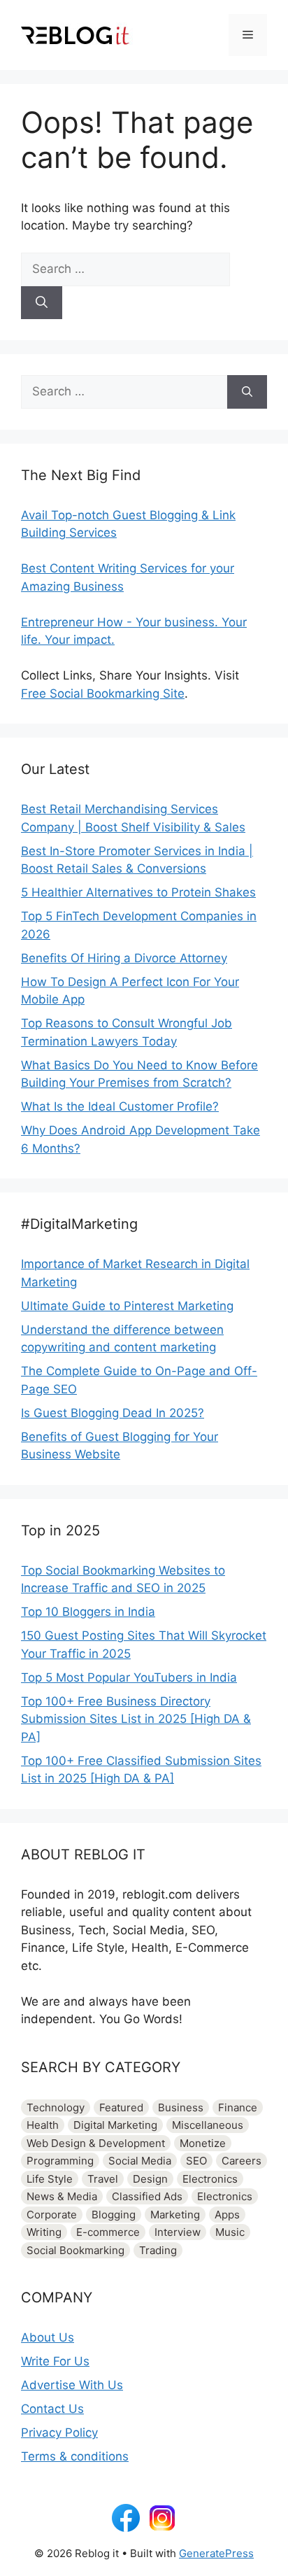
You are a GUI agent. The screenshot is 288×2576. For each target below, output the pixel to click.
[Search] (42, 303)
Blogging (114, 2215)
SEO (196, 2161)
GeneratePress (216, 2553)
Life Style (50, 2179)
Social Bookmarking (75, 2250)
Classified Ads (147, 2196)
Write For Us (55, 2361)
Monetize (203, 2143)
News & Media (62, 2196)
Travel (103, 2179)
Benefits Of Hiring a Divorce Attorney (124, 958)
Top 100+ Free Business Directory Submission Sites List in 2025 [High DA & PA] (136, 1719)
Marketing (175, 2215)
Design (150, 2179)
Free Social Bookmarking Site (103, 694)
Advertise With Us (72, 2385)
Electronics (210, 2179)
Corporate (52, 2215)
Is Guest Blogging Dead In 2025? (113, 1413)
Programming (60, 2161)
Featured (121, 2107)
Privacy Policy (59, 2433)
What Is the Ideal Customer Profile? (120, 1106)
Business (181, 2107)
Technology (56, 2107)
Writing (44, 2232)
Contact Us (52, 2409)
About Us (48, 2337)
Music (230, 2232)
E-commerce (108, 2232)
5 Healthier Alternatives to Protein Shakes (138, 892)
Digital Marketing (115, 2125)
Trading (158, 2250)
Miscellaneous (208, 2125)
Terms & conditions (75, 2456)
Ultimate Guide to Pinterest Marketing (127, 1306)
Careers (242, 2161)
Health (43, 2125)
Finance (238, 2107)
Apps (227, 2215)
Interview (178, 2232)
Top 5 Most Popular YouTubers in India (129, 1677)
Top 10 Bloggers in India (88, 1612)
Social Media (140, 2161)
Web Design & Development (96, 2143)
